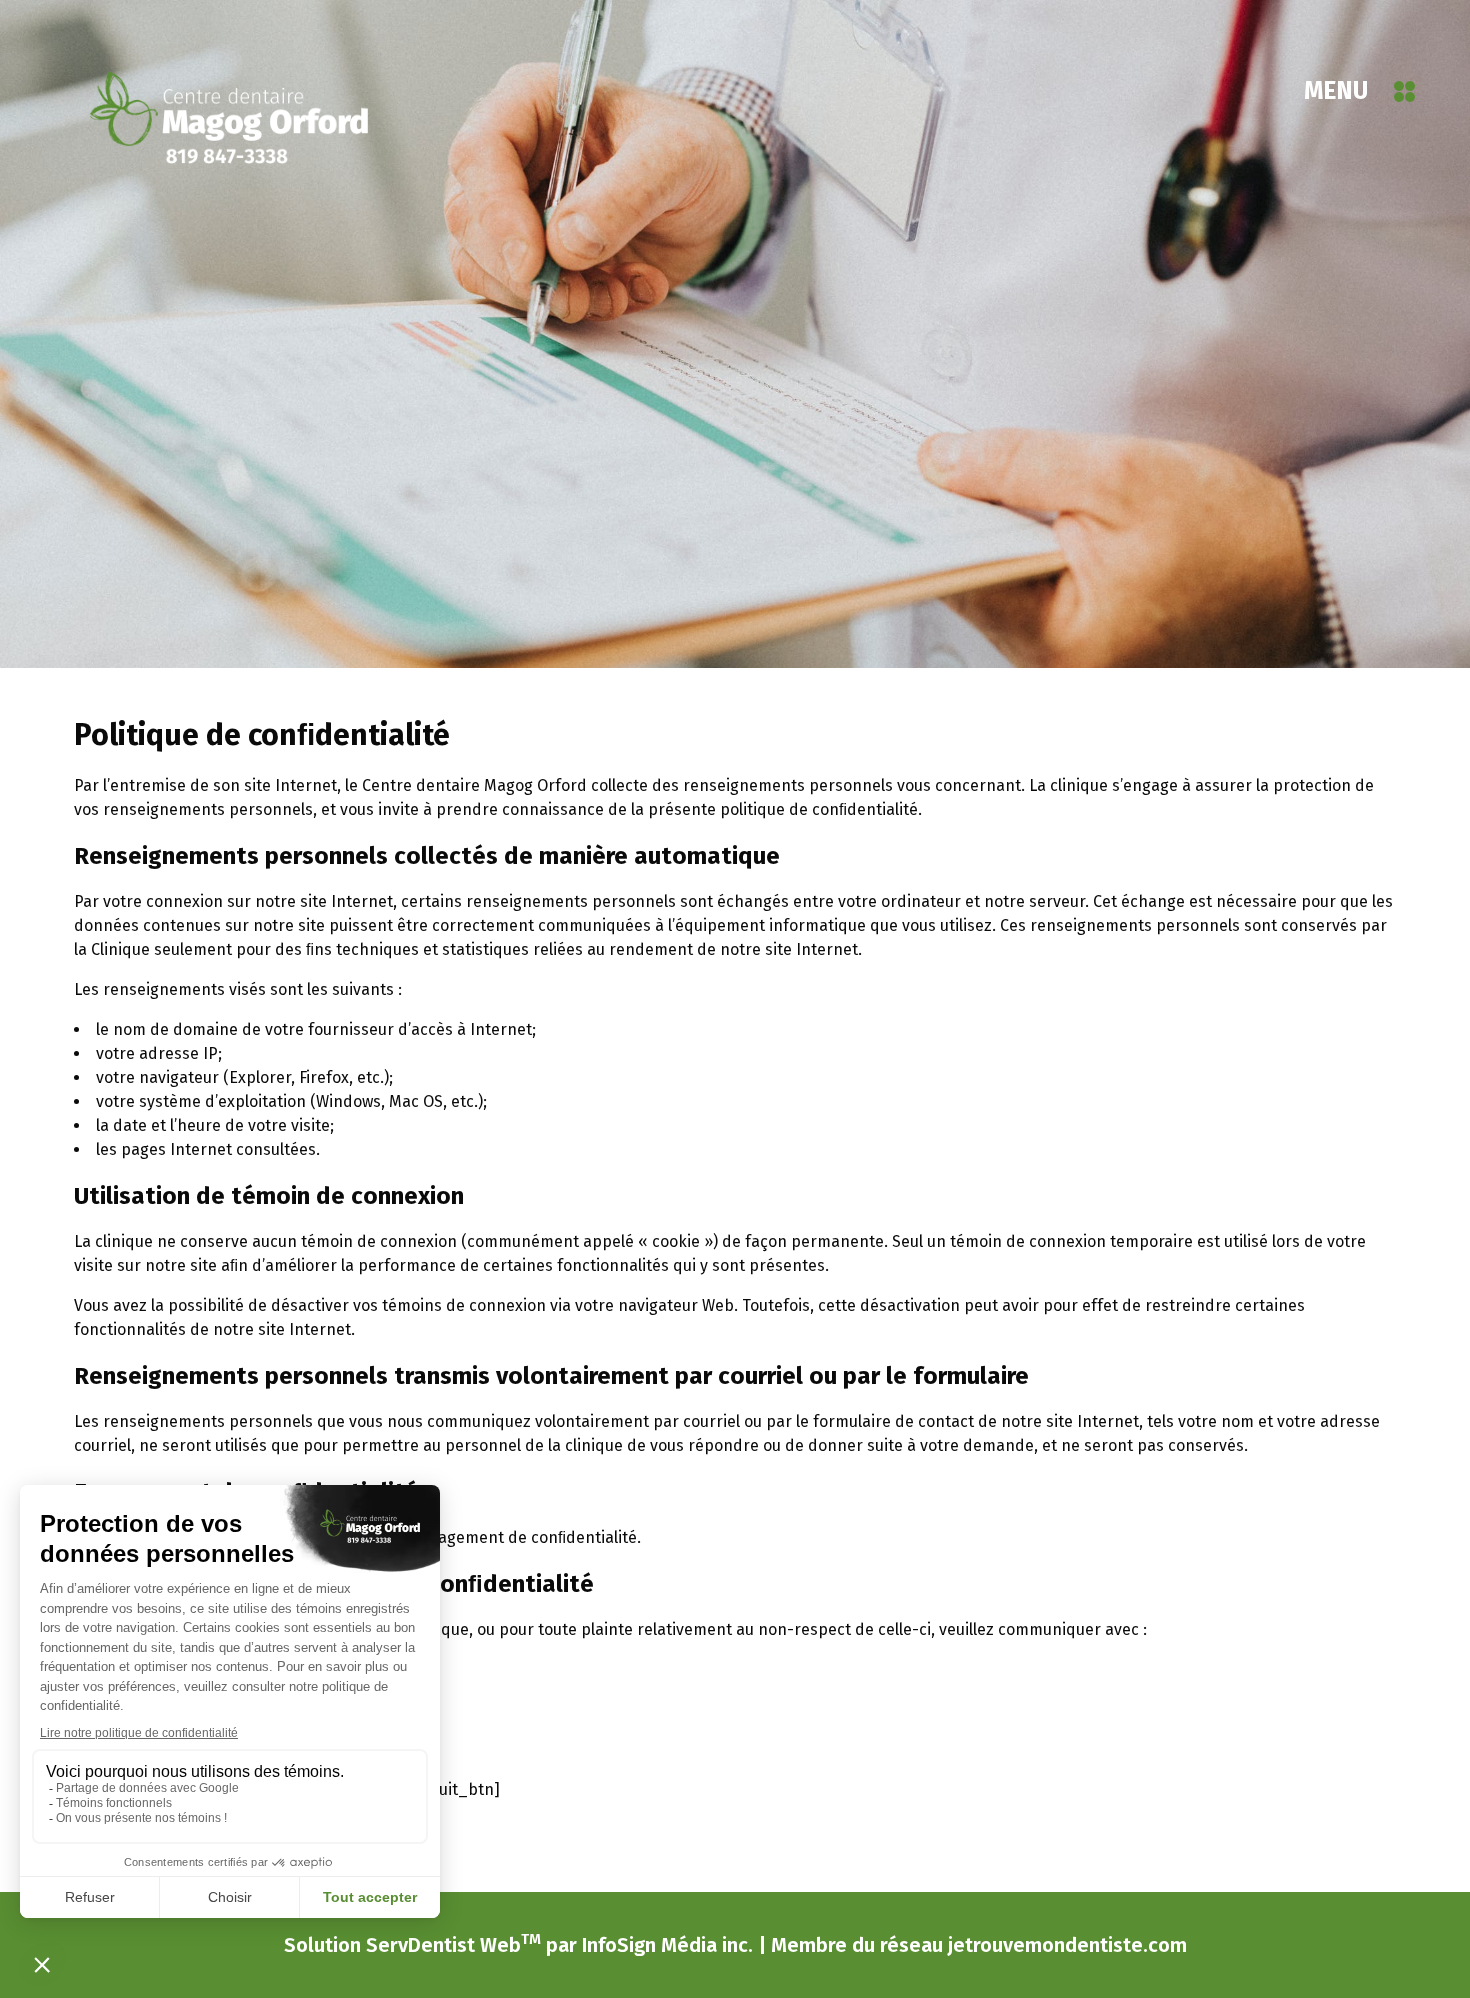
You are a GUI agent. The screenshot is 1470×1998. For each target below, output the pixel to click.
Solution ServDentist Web (412, 1943)
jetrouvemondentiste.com (1067, 1945)
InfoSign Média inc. (667, 1945)
